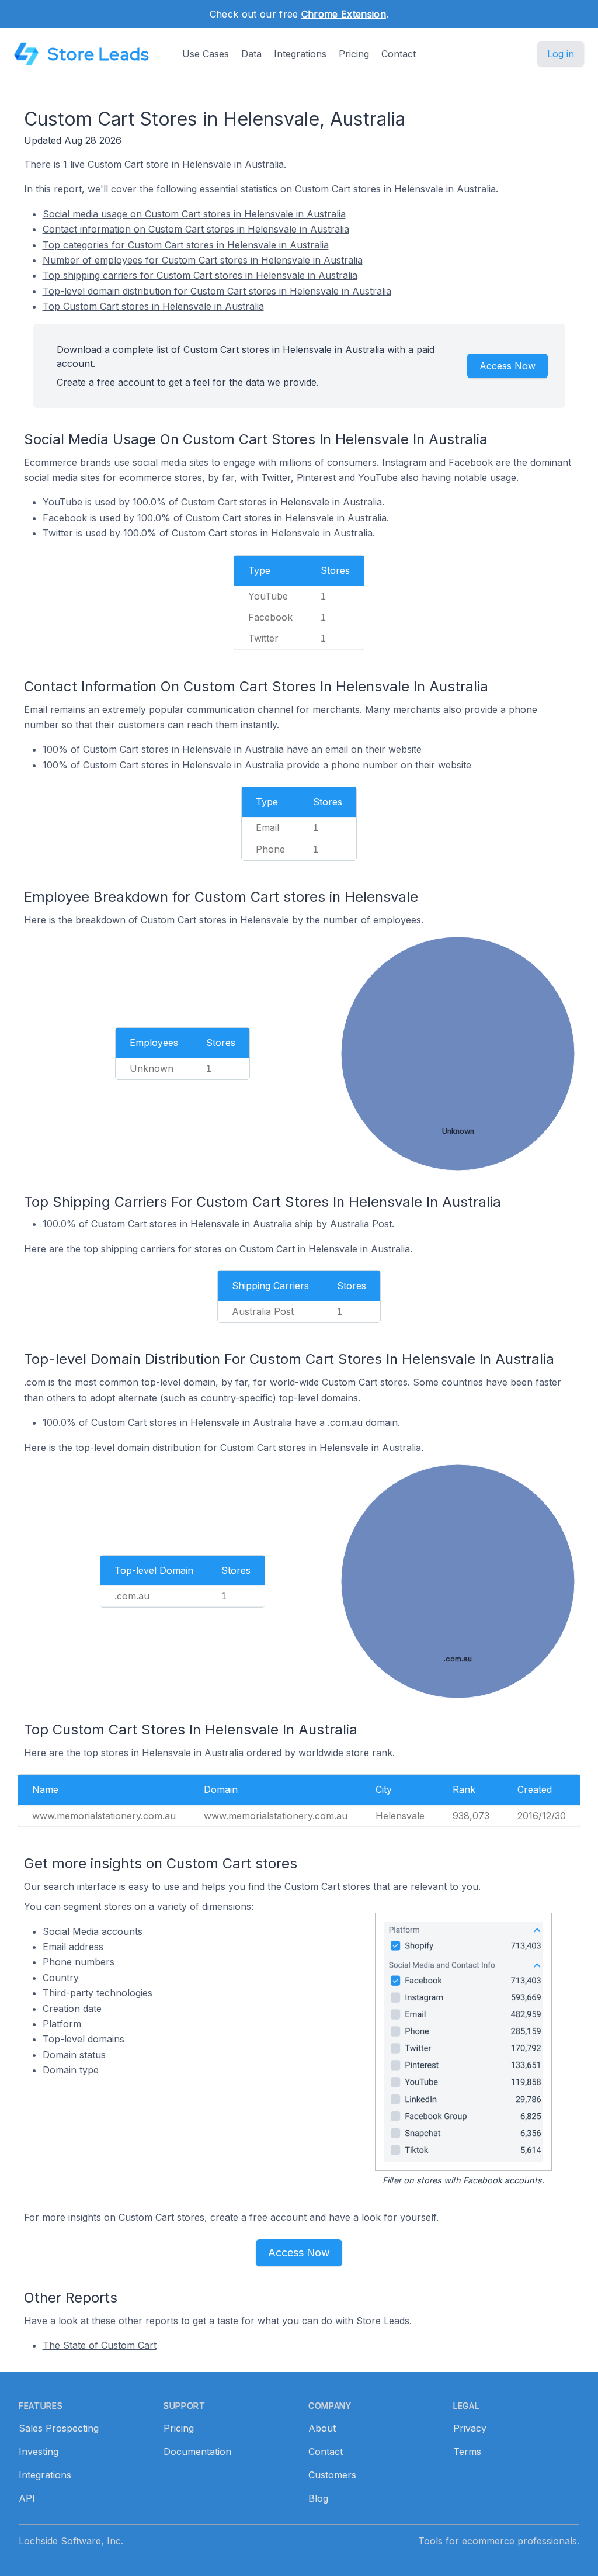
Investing (39, 2452)
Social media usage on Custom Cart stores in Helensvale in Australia (194, 214)
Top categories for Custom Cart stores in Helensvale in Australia (186, 245)
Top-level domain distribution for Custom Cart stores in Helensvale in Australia (217, 291)
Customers (332, 2475)
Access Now (507, 366)
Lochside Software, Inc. (71, 2541)
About (322, 2428)
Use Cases (206, 54)
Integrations (300, 54)
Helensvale (400, 1816)
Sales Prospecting (59, 2428)
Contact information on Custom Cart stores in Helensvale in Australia (196, 229)
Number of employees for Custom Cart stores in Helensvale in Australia (203, 260)
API (27, 2498)
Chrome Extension (344, 14)
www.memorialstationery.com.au (276, 1816)
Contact (399, 54)
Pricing (354, 54)
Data (251, 54)
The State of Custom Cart (100, 2345)
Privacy (470, 2428)
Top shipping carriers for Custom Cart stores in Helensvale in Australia (200, 275)
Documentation (197, 2452)
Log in (561, 54)
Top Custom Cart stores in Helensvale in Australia (153, 306)
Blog (318, 2498)
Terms (467, 2452)
